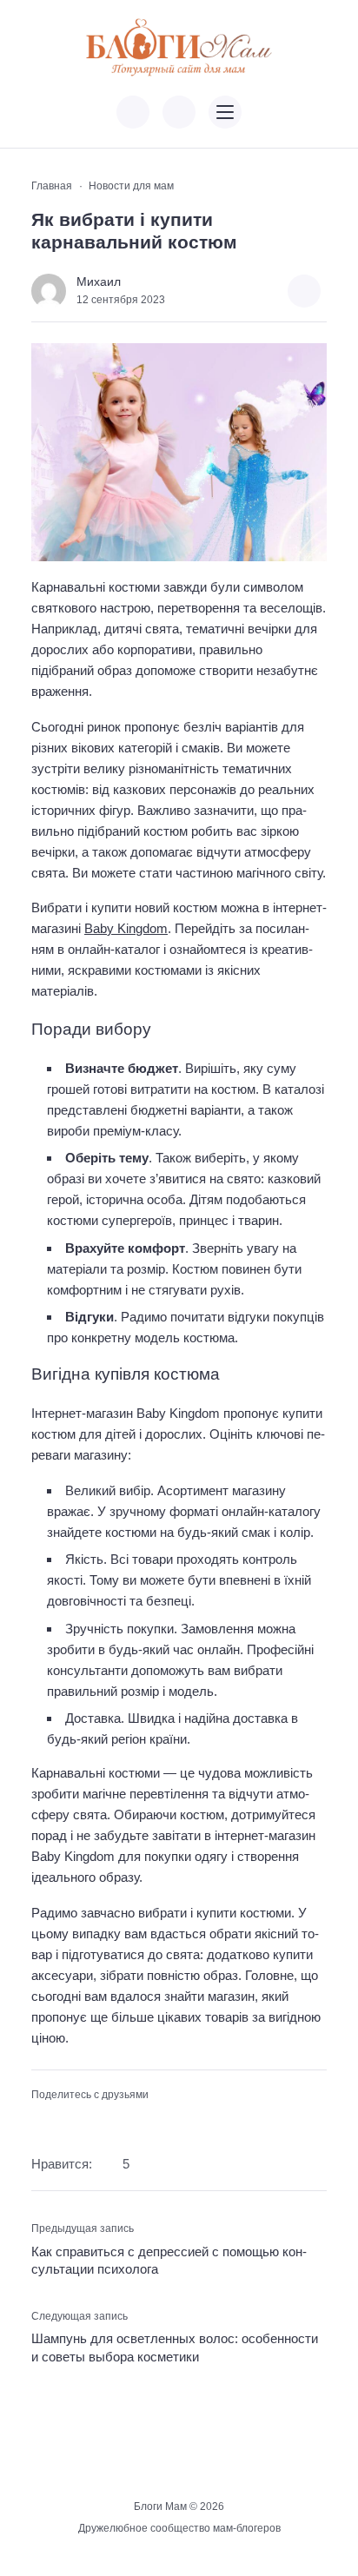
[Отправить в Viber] (96, 2122)
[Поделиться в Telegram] (70, 2122)
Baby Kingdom (126, 928)
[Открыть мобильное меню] (225, 112)
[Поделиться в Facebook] (42, 2122)
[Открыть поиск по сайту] (179, 112)
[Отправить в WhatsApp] (124, 2122)
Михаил (99, 282)
